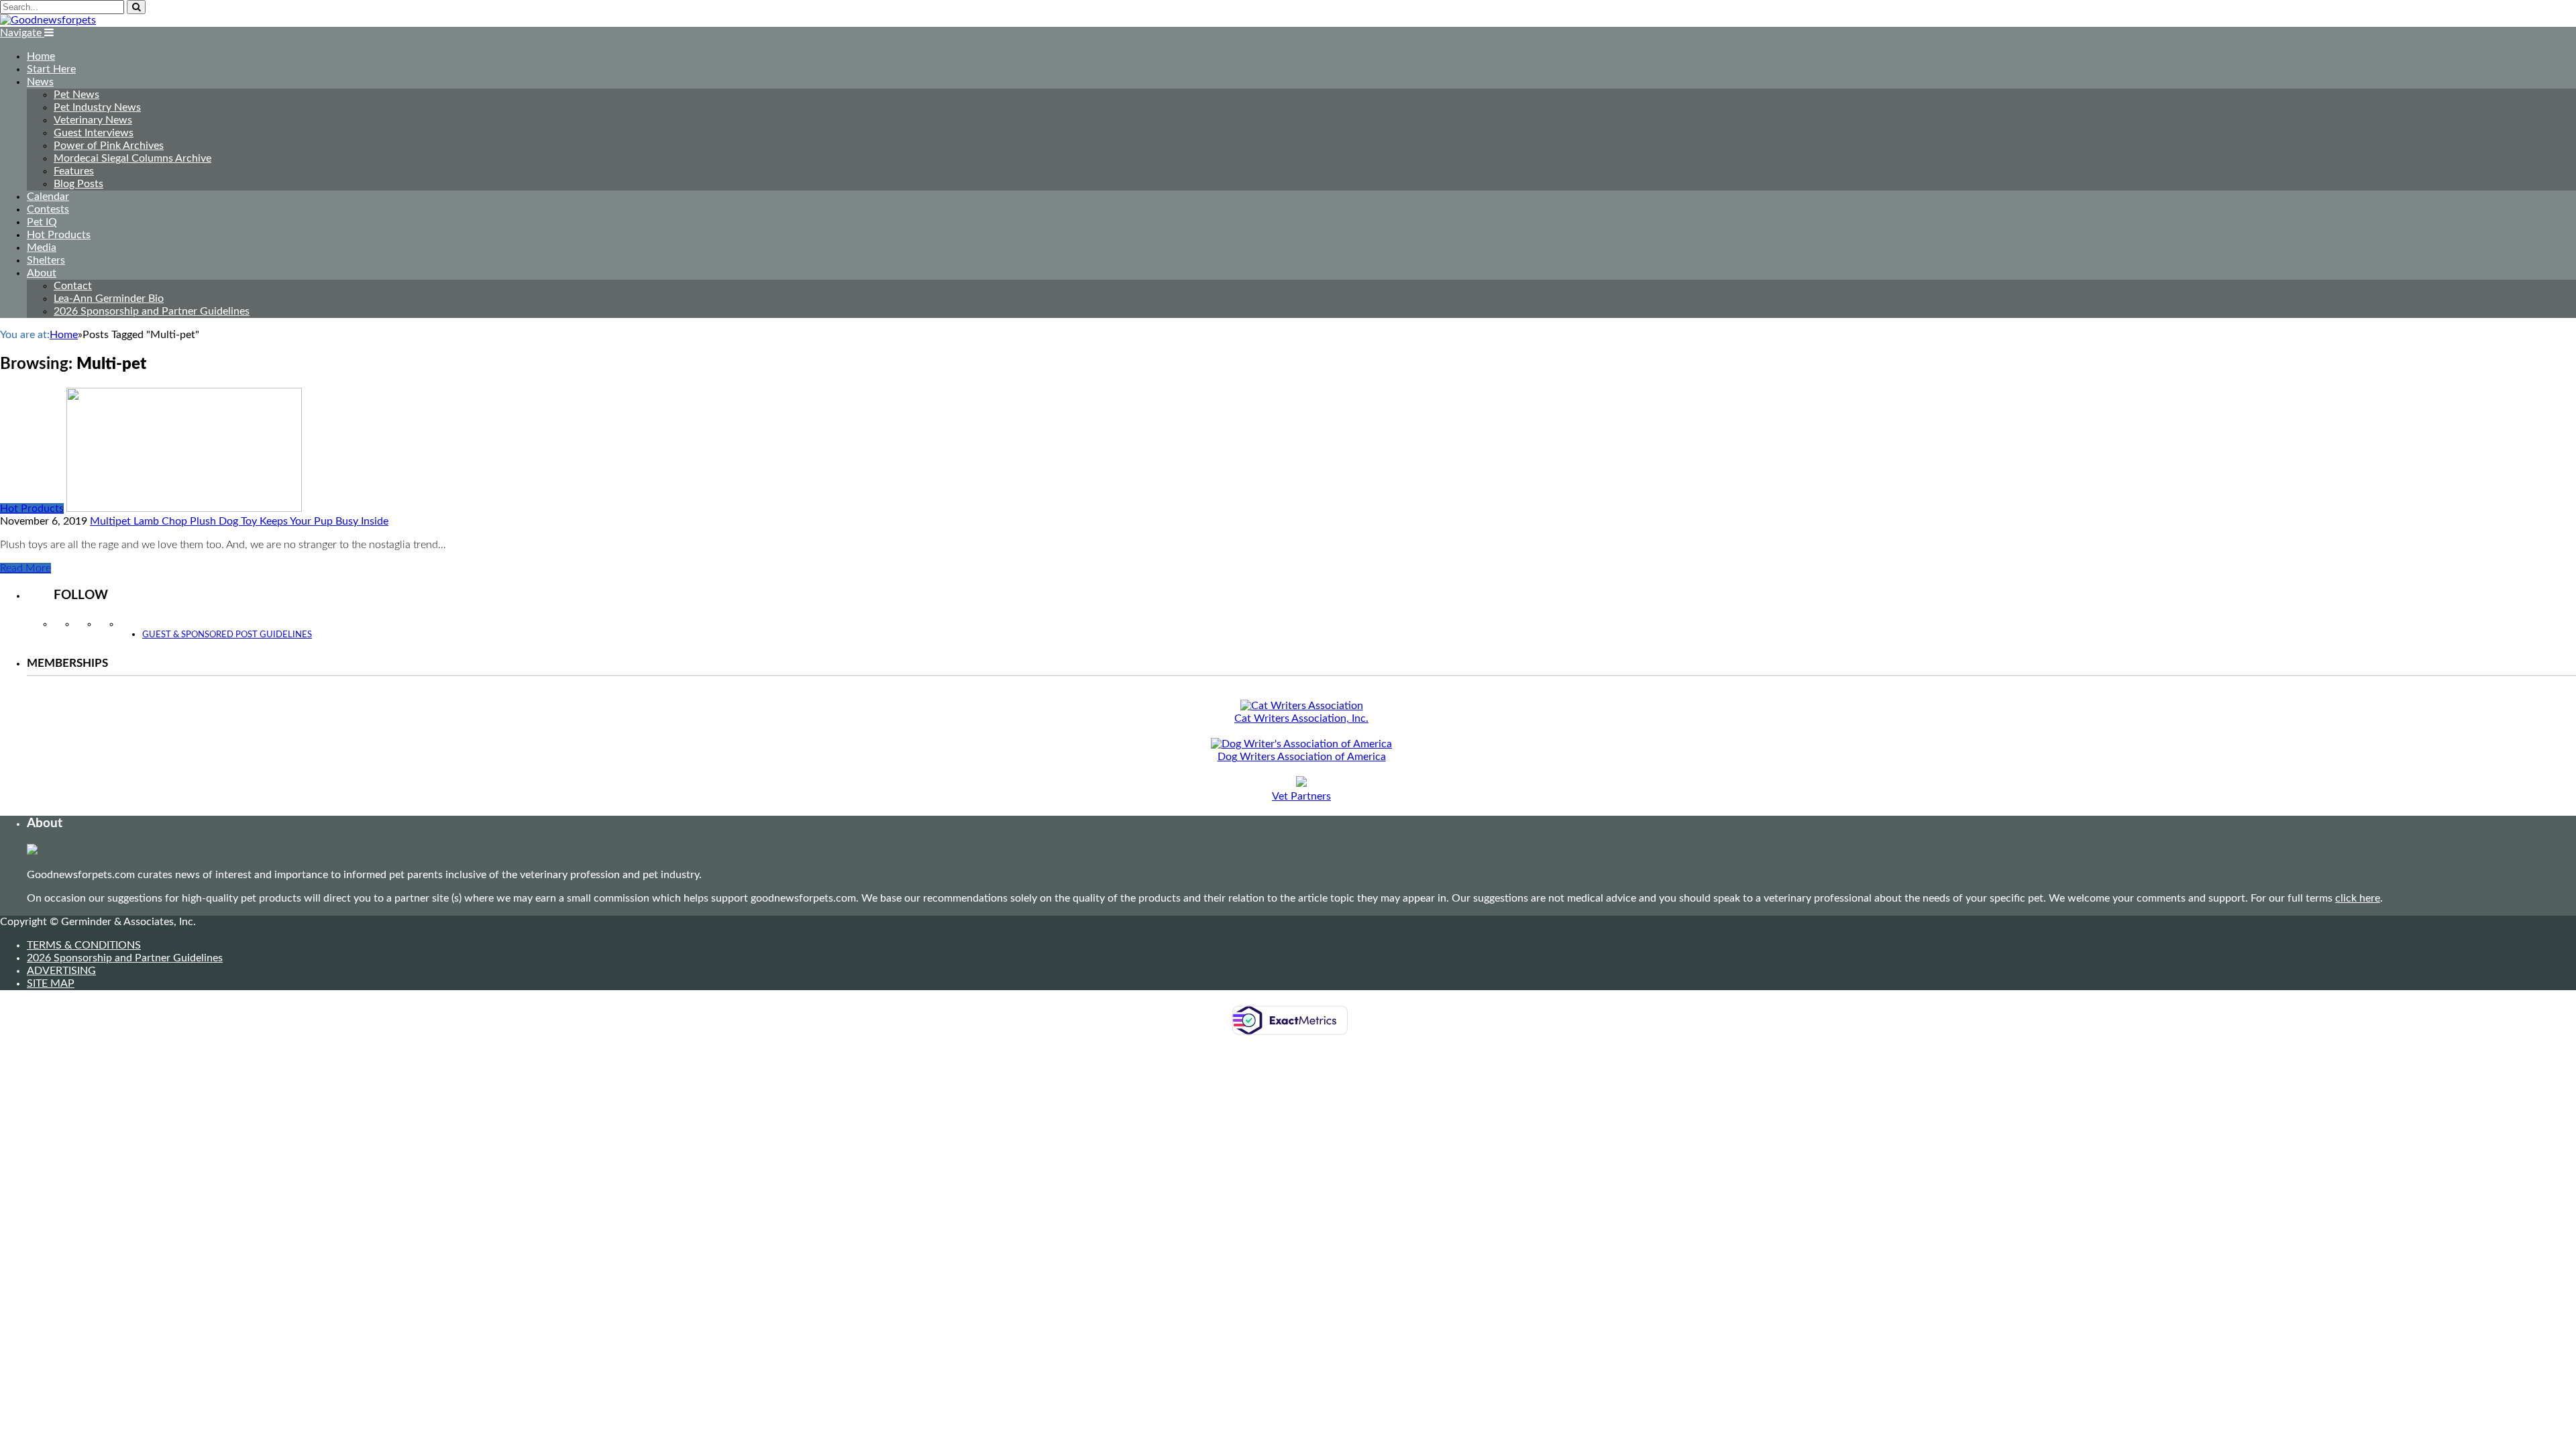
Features (74, 171)
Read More (25, 568)
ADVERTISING (61, 971)
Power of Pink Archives (109, 146)
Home (41, 56)
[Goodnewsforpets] (48, 20)
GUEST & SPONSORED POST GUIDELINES (227, 635)
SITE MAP (51, 983)
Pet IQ (42, 222)
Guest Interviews (94, 133)
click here (2358, 898)
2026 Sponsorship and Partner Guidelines (152, 311)
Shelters (46, 260)
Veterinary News (93, 120)
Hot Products (59, 235)
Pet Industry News (97, 107)
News (40, 82)
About (42, 273)
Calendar (48, 197)
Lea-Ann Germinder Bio (109, 299)
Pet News (76, 95)
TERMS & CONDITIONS (84, 945)
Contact (73, 286)
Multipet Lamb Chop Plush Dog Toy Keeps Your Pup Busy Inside (239, 521)
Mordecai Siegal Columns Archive (132, 158)
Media (42, 248)
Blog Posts (78, 184)
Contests (48, 209)
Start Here (51, 69)
